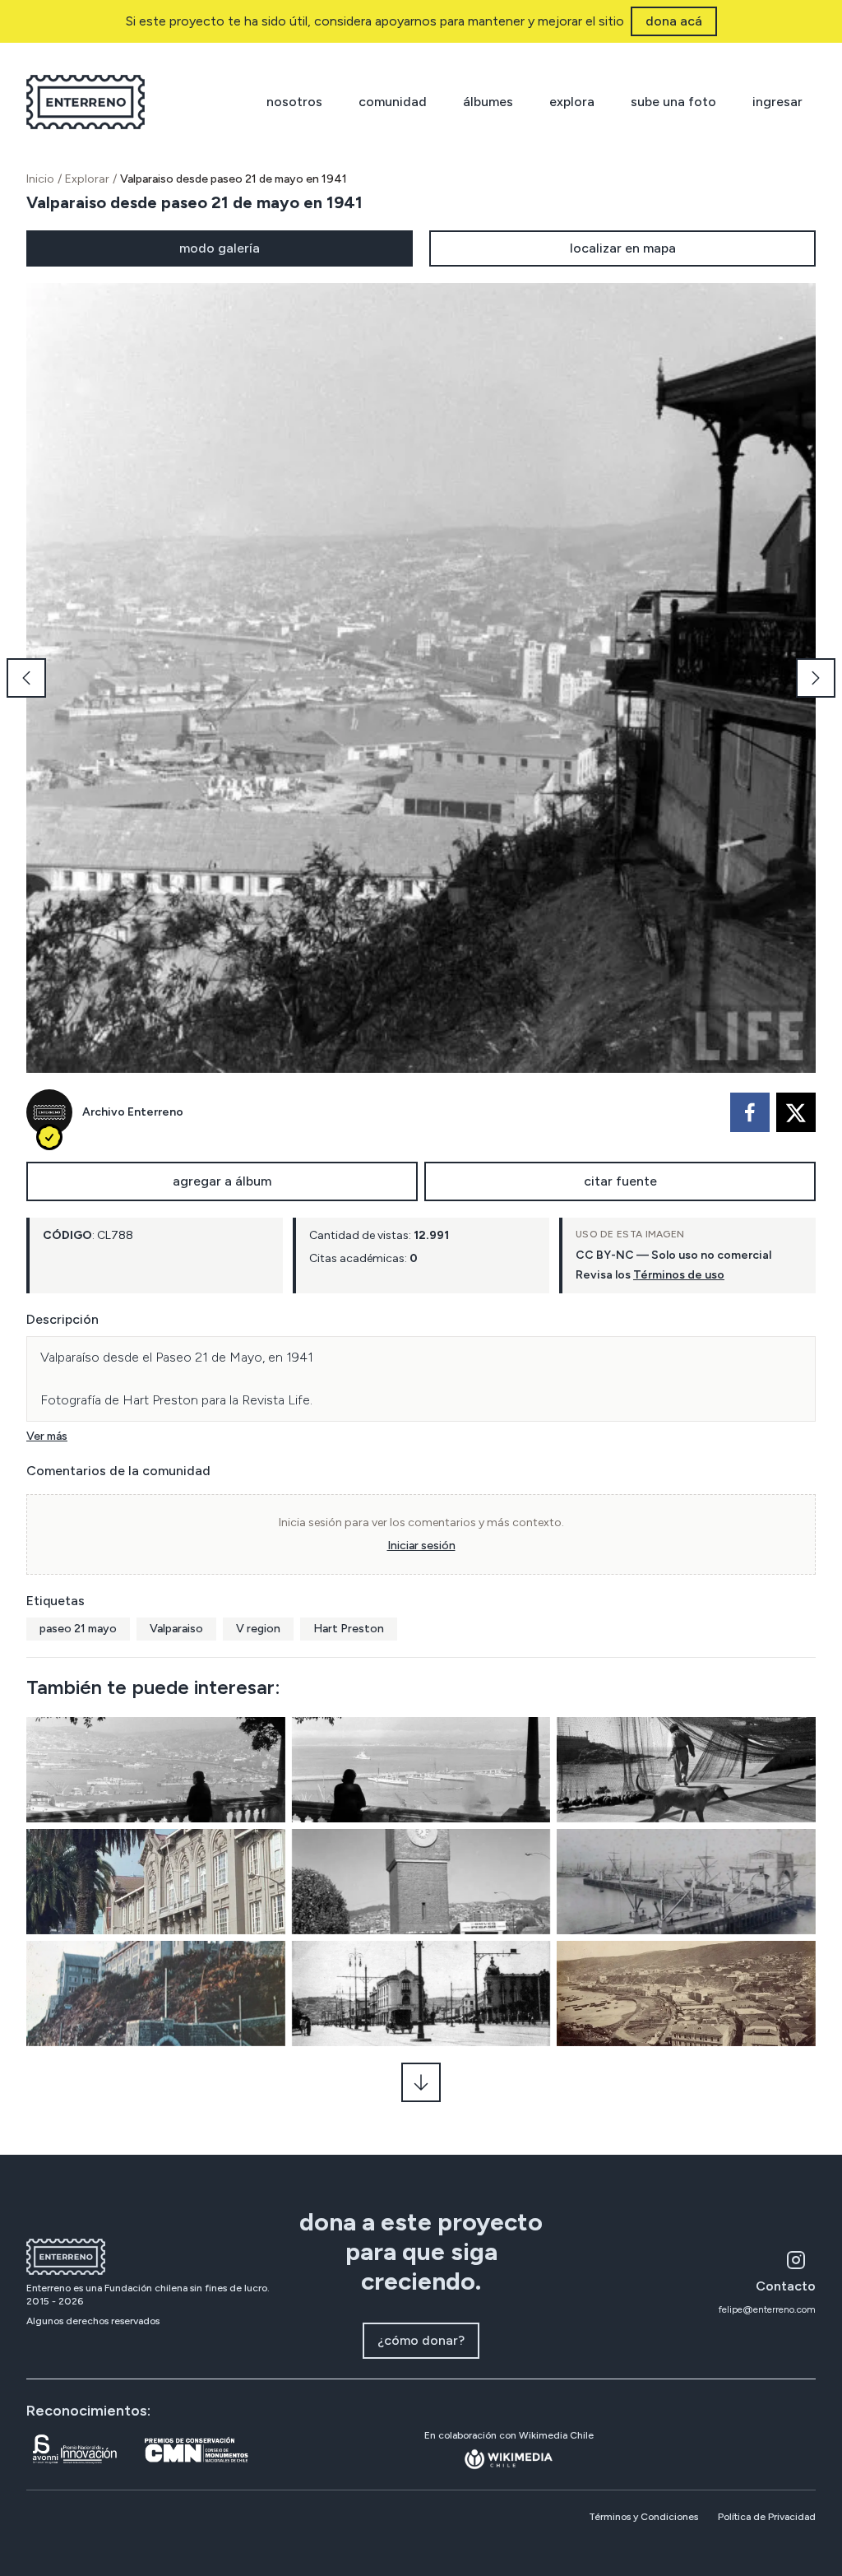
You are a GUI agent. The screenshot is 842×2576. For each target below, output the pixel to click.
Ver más (47, 1436)
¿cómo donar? (421, 2340)
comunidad (393, 102)
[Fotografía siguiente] (816, 678)
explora (572, 102)
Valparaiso (176, 1629)
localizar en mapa (623, 248)
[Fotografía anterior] (26, 678)
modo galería (220, 248)
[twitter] (796, 1112)
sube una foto (673, 102)
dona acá (674, 21)
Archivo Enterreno (133, 1112)
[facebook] (750, 1112)
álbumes (488, 102)
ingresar (777, 102)
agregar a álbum (222, 1181)
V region (258, 1629)
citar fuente (620, 1181)
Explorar (87, 179)
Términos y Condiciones (643, 2517)
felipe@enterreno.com (767, 2309)
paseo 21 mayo (78, 1629)
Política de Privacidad (767, 2517)
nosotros (294, 102)
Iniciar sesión (421, 1546)
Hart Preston (349, 1629)
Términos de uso (679, 1275)
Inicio (40, 179)
